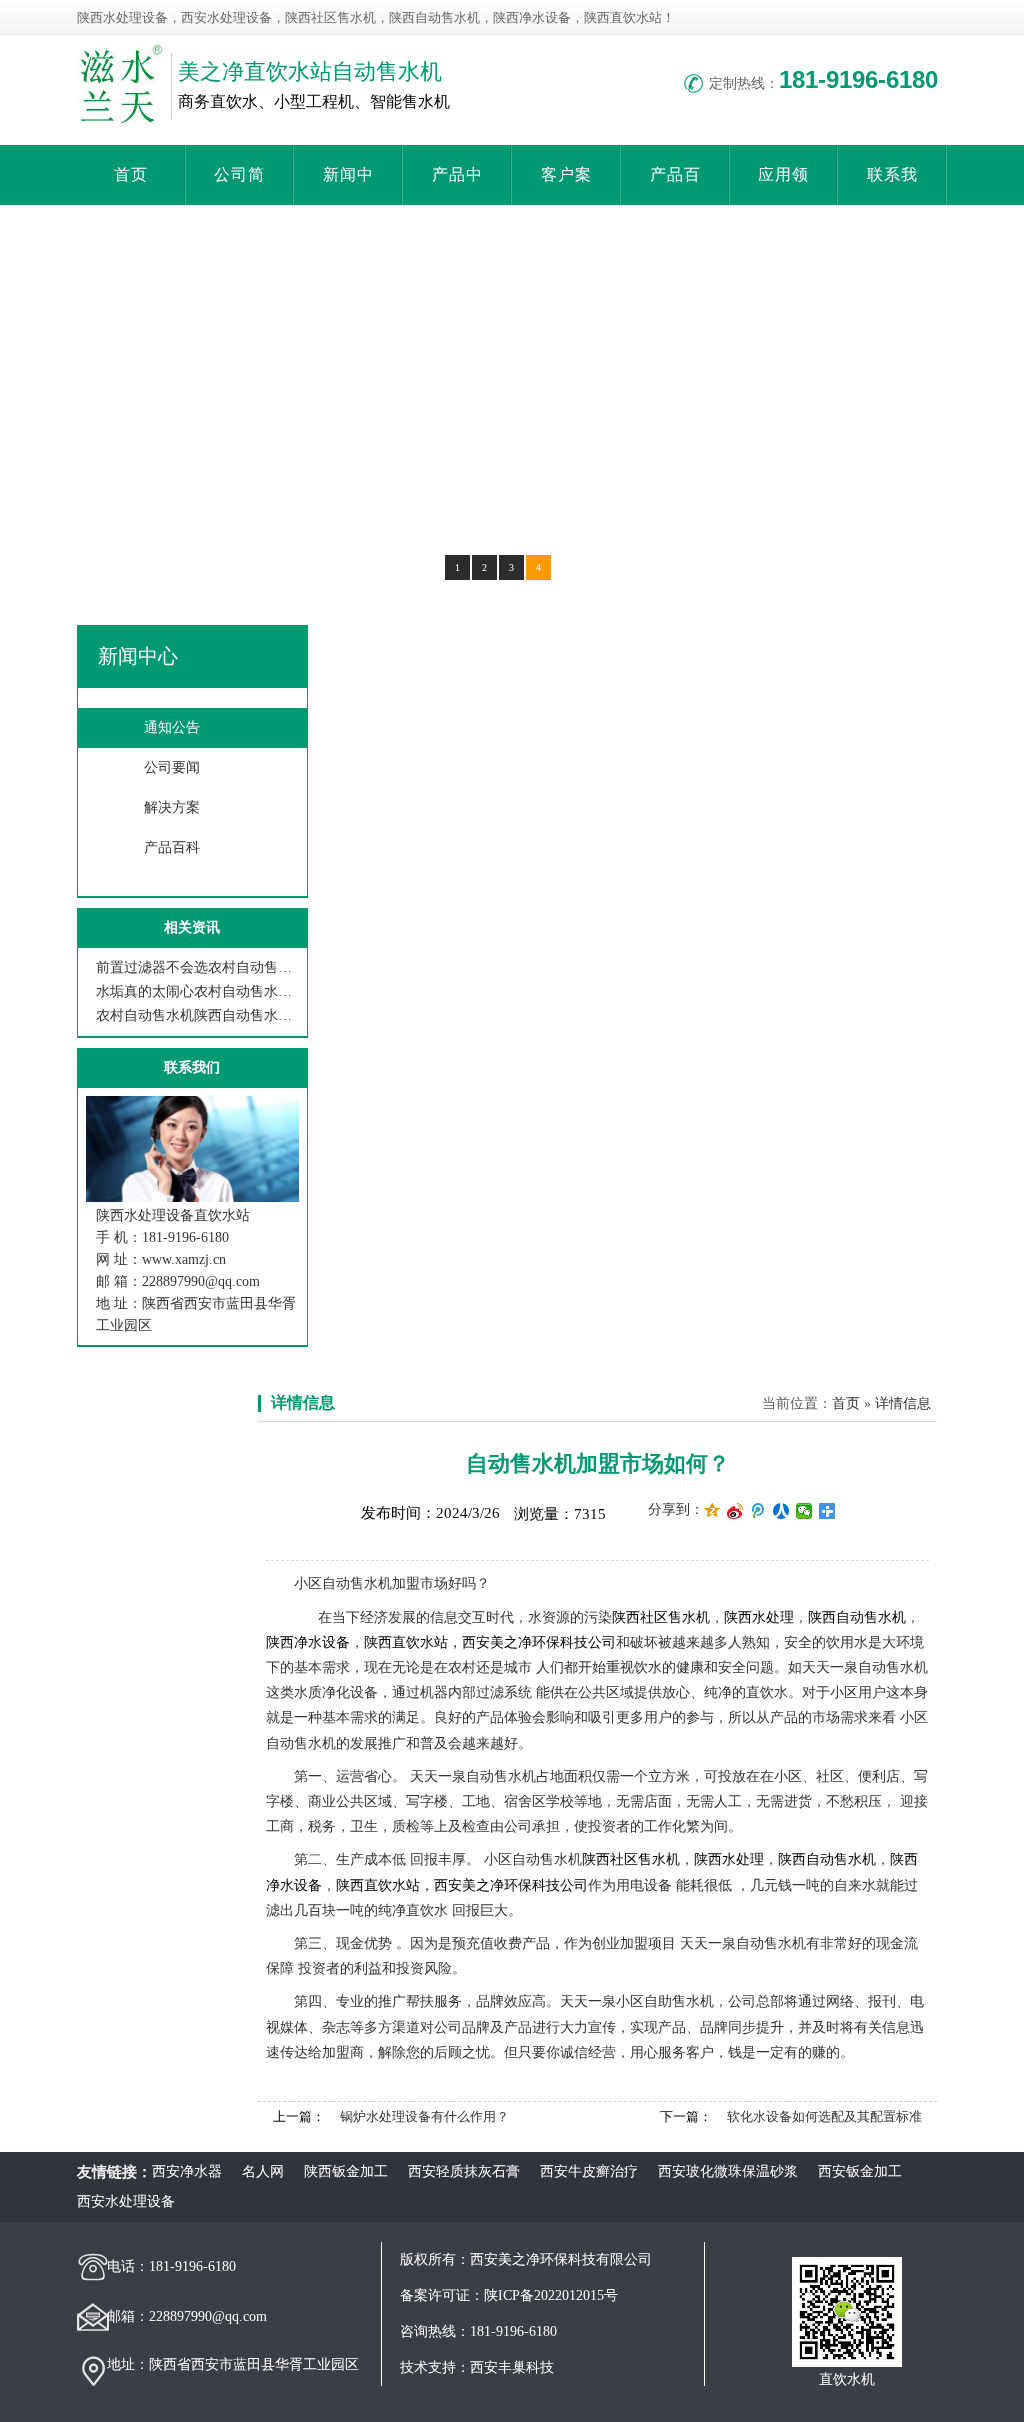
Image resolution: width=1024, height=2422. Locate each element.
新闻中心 (138, 656)
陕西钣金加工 (346, 2171)
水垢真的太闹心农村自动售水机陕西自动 (197, 991)
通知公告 (172, 727)
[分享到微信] (804, 1511)
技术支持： (435, 2367)
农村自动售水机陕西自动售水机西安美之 (197, 1015)
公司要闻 (172, 767)
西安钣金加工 (860, 2171)
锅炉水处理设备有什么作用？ (424, 2116)
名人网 (263, 2171)
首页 (131, 174)
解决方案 (172, 807)
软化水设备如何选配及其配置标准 (824, 2116)
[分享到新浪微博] (735, 1511)
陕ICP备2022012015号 (551, 2295)
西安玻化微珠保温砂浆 (728, 2171)
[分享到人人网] (781, 1511)
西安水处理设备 (126, 2201)
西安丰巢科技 (512, 2367)
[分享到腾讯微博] (758, 1511)
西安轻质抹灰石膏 (464, 2171)
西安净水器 (187, 2171)
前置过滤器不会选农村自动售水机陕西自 (197, 967)
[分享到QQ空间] (712, 1511)
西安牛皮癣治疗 (589, 2171)
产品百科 (172, 847)
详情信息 (303, 1402)
